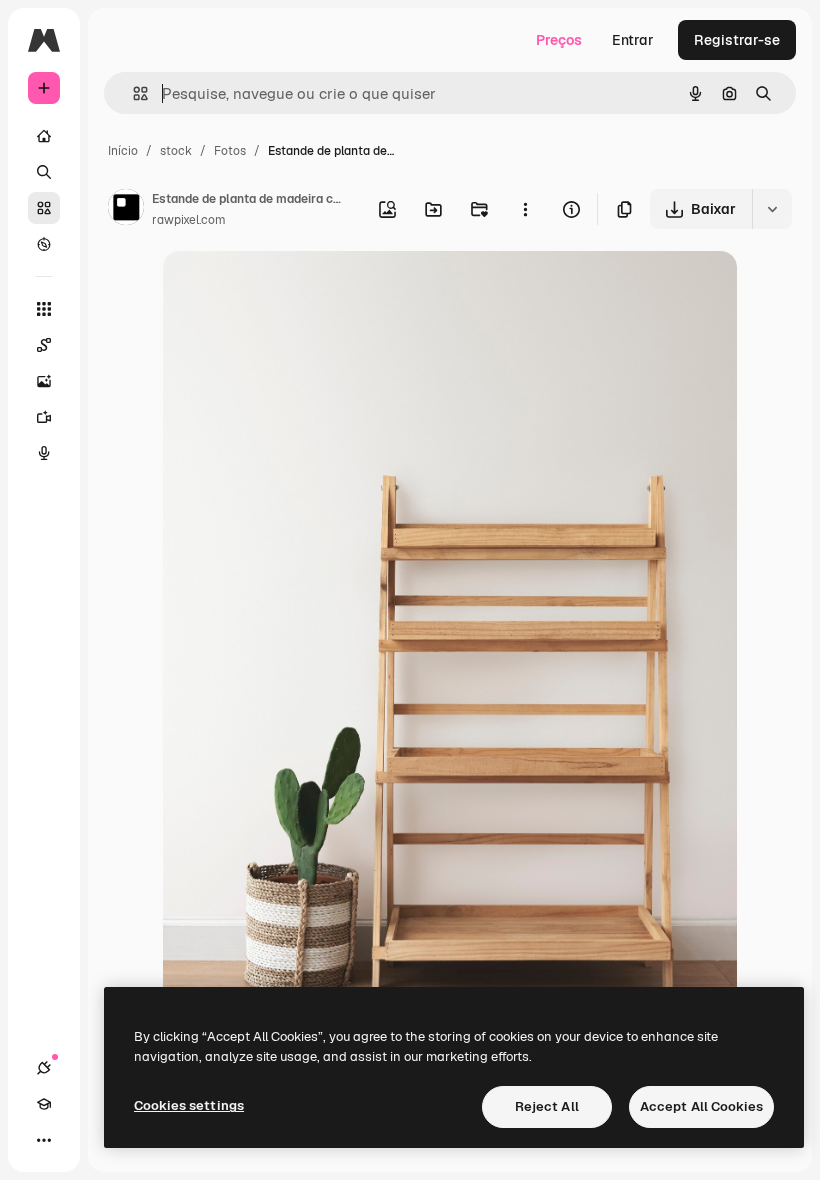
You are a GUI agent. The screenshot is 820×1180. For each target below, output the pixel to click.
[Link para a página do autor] (126, 210)
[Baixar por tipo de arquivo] (772, 209)
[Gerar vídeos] (44, 417)
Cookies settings (189, 1105)
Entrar (633, 40)
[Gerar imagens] (44, 381)
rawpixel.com (189, 220)
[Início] (44, 136)
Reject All (547, 1106)
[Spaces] (44, 345)
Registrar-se (737, 40)
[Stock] (44, 208)
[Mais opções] (525, 209)
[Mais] (44, 1140)
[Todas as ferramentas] (44, 309)
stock (176, 151)
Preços (559, 40)
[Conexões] (44, 1068)
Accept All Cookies (701, 1106)
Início (123, 151)
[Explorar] (44, 244)
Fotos (230, 151)
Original (291, 289)
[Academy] (44, 1104)
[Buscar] (44, 172)
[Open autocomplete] (132, 93)
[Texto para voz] (44, 453)
